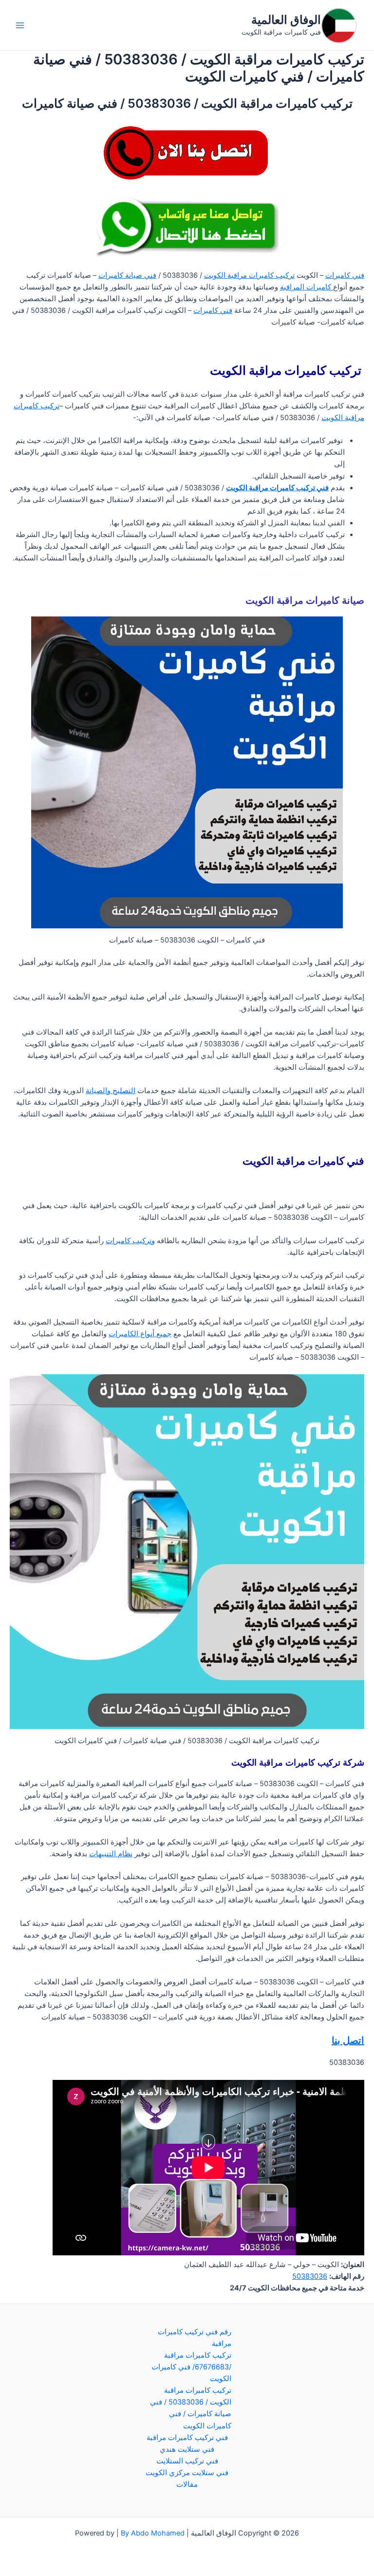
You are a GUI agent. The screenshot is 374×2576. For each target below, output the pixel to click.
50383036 (310, 2276)
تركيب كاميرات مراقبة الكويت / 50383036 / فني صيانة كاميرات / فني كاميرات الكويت (191, 2408)
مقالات (187, 2484)
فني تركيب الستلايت (187, 2461)
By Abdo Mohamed (153, 2533)
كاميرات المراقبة (307, 287)
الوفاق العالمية (286, 20)
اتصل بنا (348, 2040)
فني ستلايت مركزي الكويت (187, 2473)
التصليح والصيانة (111, 1091)
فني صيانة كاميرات (127, 275)
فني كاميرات (345, 275)
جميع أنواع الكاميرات (140, 1334)
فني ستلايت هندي (187, 2449)
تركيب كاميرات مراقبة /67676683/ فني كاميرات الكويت (191, 2367)
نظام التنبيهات (111, 1854)
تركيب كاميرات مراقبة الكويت (249, 275)
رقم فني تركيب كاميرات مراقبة (195, 2338)
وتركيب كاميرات (130, 1241)
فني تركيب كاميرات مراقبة (187, 2438)
